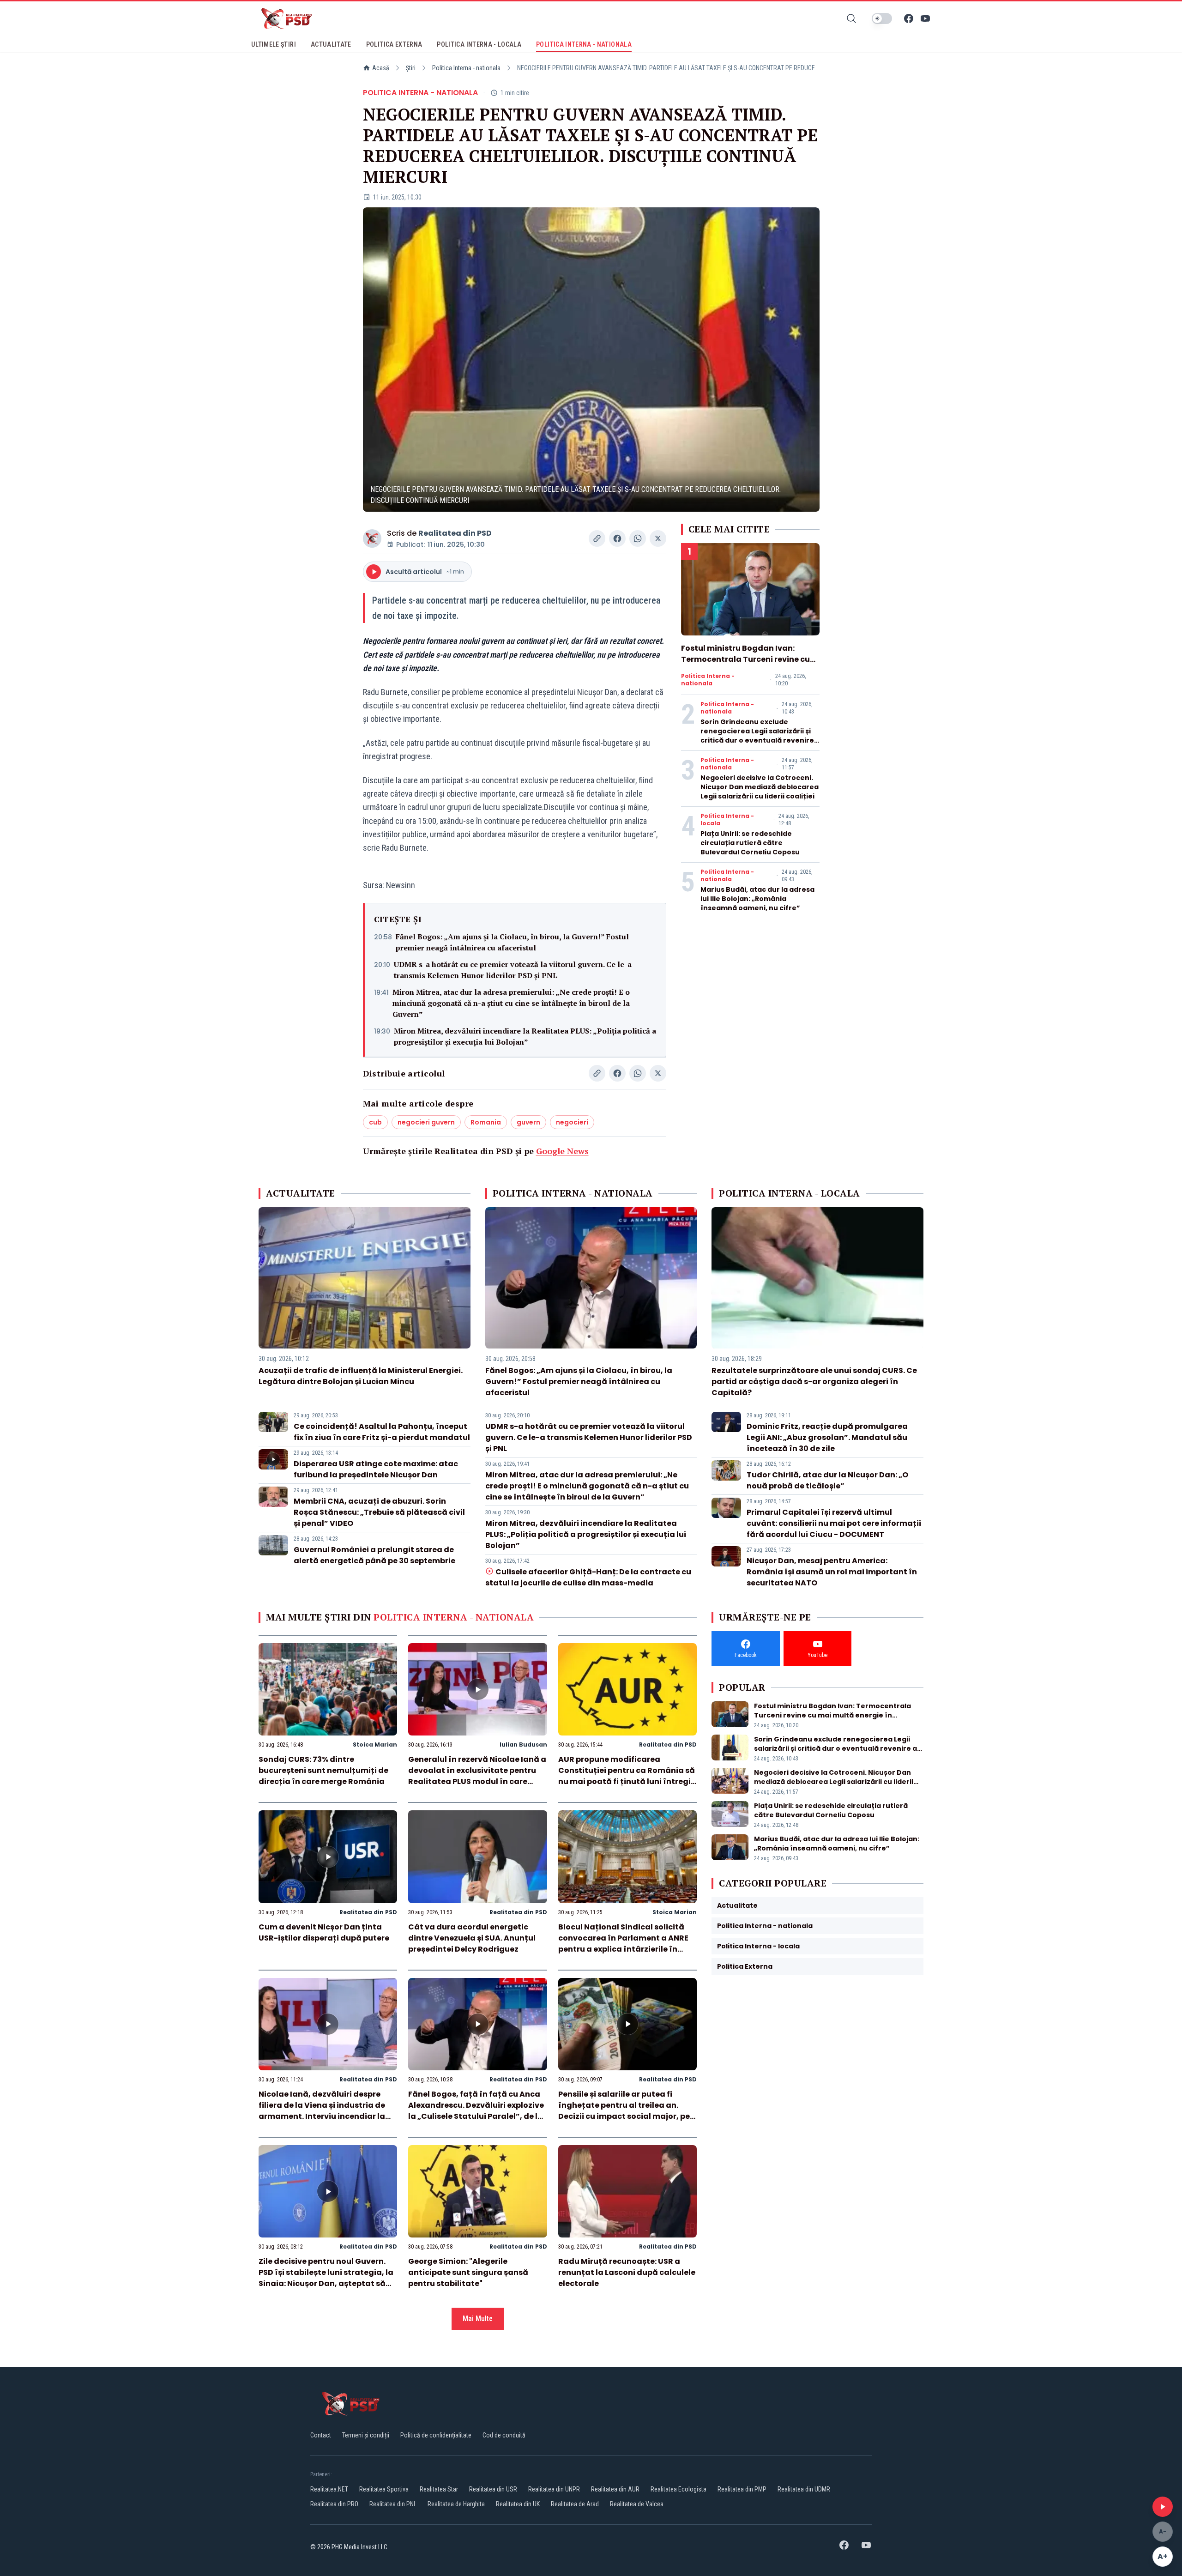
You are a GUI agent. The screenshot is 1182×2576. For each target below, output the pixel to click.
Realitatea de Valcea (637, 2504)
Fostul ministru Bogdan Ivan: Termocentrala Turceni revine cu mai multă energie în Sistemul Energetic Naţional (745, 665)
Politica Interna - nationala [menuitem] (584, 44)
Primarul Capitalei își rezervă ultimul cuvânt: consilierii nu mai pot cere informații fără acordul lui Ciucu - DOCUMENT (834, 1523)
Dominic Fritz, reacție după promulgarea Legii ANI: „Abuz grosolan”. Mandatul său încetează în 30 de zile (827, 1437)
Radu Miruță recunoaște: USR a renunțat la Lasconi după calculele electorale (627, 2272)
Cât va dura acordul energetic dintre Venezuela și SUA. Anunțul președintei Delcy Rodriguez (472, 1938)
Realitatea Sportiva (384, 2489)
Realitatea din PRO (334, 2504)
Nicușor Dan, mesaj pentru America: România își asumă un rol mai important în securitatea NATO (832, 1572)
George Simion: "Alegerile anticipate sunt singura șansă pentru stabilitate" (468, 2272)
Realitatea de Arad (575, 2504)
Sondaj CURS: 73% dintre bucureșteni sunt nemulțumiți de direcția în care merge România (323, 1770)
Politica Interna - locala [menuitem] (479, 44)
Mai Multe (478, 2319)
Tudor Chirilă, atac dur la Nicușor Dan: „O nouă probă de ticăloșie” (827, 1480)
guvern (528, 1122)
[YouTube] (925, 18)
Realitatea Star (439, 2489)
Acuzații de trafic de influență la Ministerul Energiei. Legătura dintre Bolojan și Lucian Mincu (361, 1376)
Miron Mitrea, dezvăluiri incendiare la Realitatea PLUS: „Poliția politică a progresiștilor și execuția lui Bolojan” (525, 1036)
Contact (321, 2435)
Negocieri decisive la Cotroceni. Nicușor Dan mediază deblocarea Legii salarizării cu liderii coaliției (760, 787)
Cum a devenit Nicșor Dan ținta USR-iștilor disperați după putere (324, 1932)
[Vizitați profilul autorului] (372, 538)
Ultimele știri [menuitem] (274, 44)
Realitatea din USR (493, 2489)
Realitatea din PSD (455, 533)
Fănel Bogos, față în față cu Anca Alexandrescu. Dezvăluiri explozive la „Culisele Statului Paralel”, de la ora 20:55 (476, 2111)
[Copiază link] (597, 538)
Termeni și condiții (366, 2435)
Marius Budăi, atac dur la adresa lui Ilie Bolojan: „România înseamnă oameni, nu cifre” (757, 899)
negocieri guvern (426, 1122)
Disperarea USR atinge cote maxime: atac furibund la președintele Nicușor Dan (376, 1469)
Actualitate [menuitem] (331, 44)
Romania (486, 1122)
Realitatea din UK (518, 2504)
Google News (562, 1151)
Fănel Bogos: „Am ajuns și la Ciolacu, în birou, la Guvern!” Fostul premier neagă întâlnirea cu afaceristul (512, 942)
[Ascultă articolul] (1163, 2507)
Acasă (381, 68)
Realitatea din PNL (393, 2504)
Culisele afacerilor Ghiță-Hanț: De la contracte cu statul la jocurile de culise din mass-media (588, 1577)
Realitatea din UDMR (804, 2489)
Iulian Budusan (523, 1745)
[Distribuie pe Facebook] (617, 538)
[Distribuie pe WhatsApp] (638, 538)
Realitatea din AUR (615, 2489)
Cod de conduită (504, 2435)
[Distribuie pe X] (658, 538)
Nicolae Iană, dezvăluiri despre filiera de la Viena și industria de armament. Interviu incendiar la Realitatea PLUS (322, 2111)
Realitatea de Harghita (456, 2504)
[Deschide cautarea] (851, 18)
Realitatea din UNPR (554, 2489)
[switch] (882, 18)
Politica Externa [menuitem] (394, 44)
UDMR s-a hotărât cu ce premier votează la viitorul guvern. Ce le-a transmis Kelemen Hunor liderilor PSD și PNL (513, 970)
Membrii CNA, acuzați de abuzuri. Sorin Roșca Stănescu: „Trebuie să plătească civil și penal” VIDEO (379, 1512)
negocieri (572, 1122)
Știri (411, 68)
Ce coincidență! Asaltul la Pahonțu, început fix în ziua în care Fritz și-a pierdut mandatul (382, 1432)
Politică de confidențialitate (436, 2435)
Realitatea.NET (329, 2489)
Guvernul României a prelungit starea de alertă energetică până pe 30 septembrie (374, 1555)
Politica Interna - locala (727, 820)
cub (375, 1122)
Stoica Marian (375, 1745)
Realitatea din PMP (742, 2489)
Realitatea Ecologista (678, 2489)
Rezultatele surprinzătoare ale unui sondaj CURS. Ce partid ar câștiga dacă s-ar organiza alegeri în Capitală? (814, 1382)
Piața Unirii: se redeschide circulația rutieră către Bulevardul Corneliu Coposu (750, 843)
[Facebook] (909, 18)
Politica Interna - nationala (466, 68)
